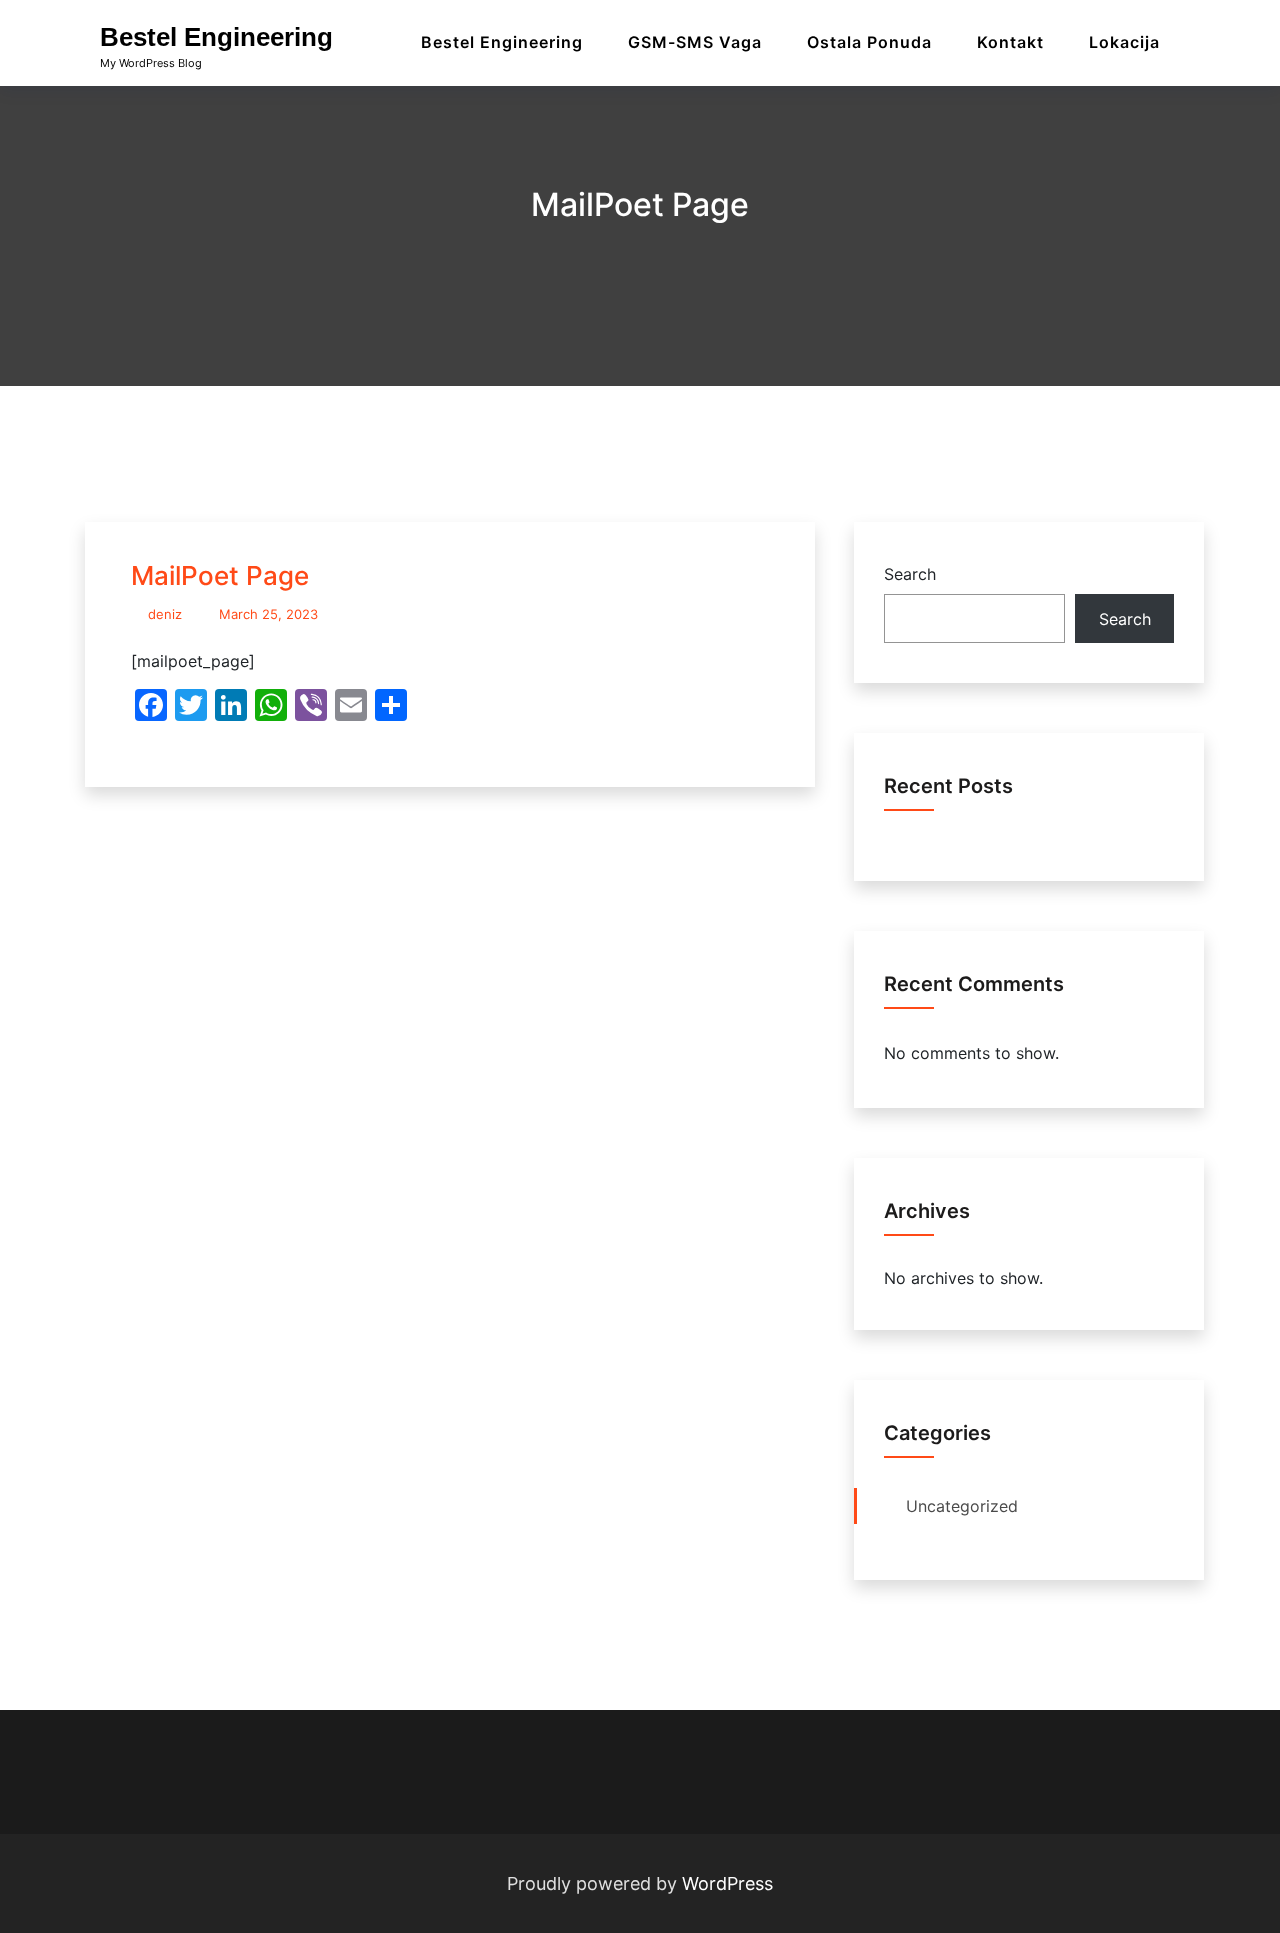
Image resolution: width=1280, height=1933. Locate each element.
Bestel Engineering (216, 37)
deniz (165, 614)
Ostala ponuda (869, 42)
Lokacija (1124, 42)
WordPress (727, 1883)
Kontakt (1010, 42)
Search (910, 574)
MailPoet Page (220, 575)
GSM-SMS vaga (695, 42)
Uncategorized (962, 1506)
